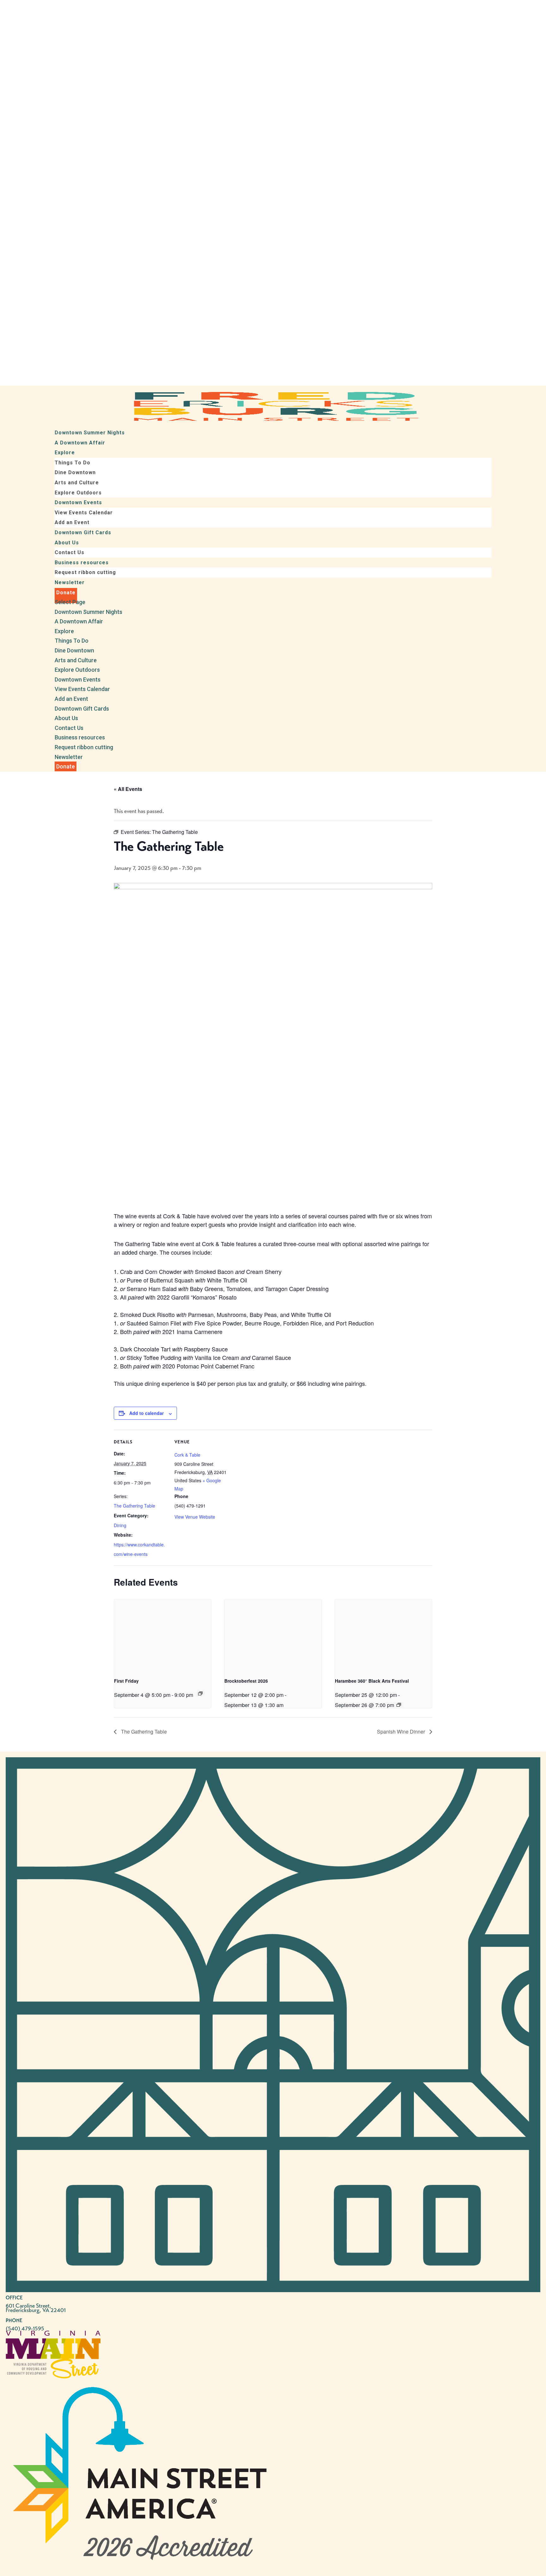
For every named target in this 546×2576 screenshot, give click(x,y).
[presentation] (163, 1636)
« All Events (128, 789)
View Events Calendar (84, 513)
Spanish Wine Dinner (402, 1732)
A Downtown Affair (80, 443)
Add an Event (72, 522)
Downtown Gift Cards (83, 532)
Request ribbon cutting (85, 572)
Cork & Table (187, 1455)
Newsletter (70, 582)
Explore (65, 453)
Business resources (82, 563)
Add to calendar (146, 1413)
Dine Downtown (75, 472)
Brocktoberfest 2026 (246, 1681)
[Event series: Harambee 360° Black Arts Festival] (399, 1705)
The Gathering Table (134, 1506)
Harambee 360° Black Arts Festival (372, 1681)
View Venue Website (195, 1517)
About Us (67, 543)
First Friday (126, 1681)
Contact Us (70, 552)
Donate (66, 593)
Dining (120, 1525)
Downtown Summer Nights (90, 433)
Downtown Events (78, 502)
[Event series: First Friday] (200, 1693)
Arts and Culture (77, 483)
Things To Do (73, 463)
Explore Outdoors (78, 493)
